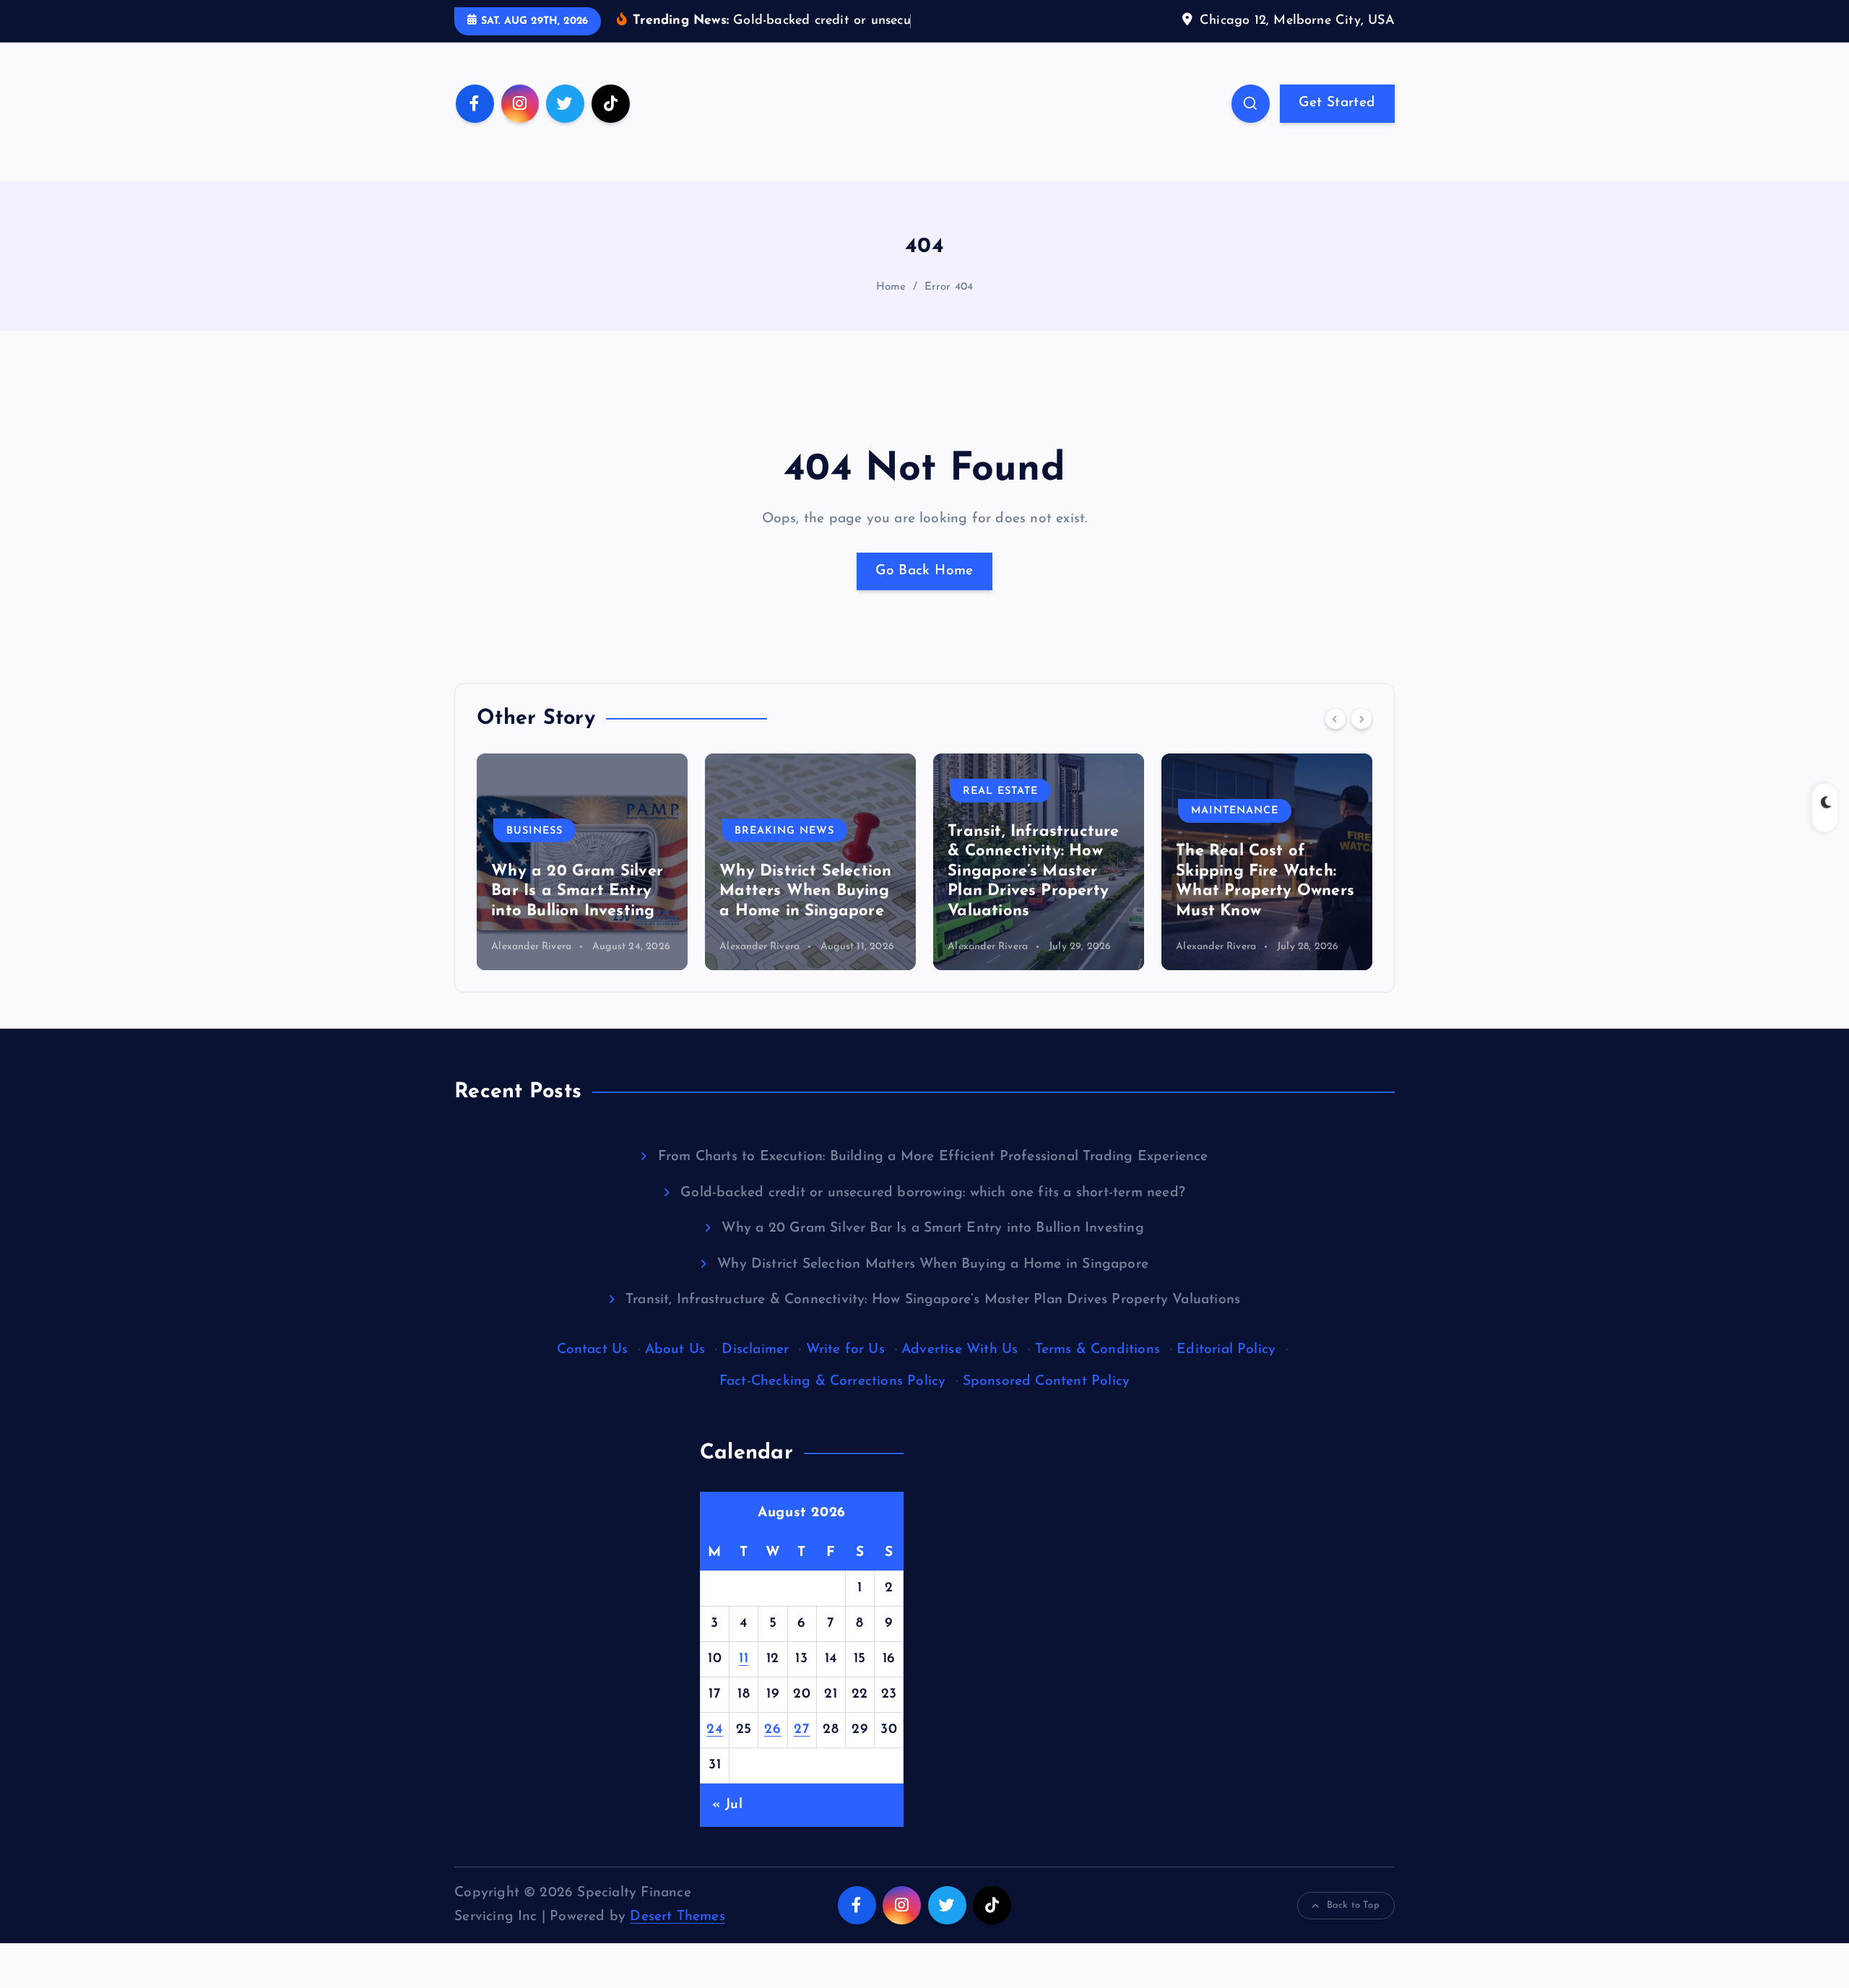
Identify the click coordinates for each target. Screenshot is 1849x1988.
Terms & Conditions (1097, 1350)
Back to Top (1353, 1905)
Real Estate (1000, 791)
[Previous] (1335, 719)
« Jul (727, 1805)
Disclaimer (755, 1350)
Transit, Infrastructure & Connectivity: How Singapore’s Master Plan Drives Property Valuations (1033, 872)
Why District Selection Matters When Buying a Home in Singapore (805, 891)
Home (891, 287)
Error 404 (949, 287)
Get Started (1337, 103)
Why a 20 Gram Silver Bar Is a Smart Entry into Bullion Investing (577, 891)
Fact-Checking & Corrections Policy (833, 1382)
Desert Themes (677, 1917)
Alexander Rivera (531, 947)
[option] (582, 862)
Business (534, 830)
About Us (675, 1350)
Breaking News (784, 830)
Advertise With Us (960, 1350)
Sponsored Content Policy (1047, 1382)
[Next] (1361, 719)
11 (744, 1659)
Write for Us (845, 1350)
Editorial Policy (1226, 1350)
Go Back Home (924, 571)
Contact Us (593, 1350)
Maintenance (1235, 811)
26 (772, 1730)
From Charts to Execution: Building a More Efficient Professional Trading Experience (933, 1157)
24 (714, 1730)
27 (802, 1730)
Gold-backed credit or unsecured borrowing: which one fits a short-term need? (933, 1193)
